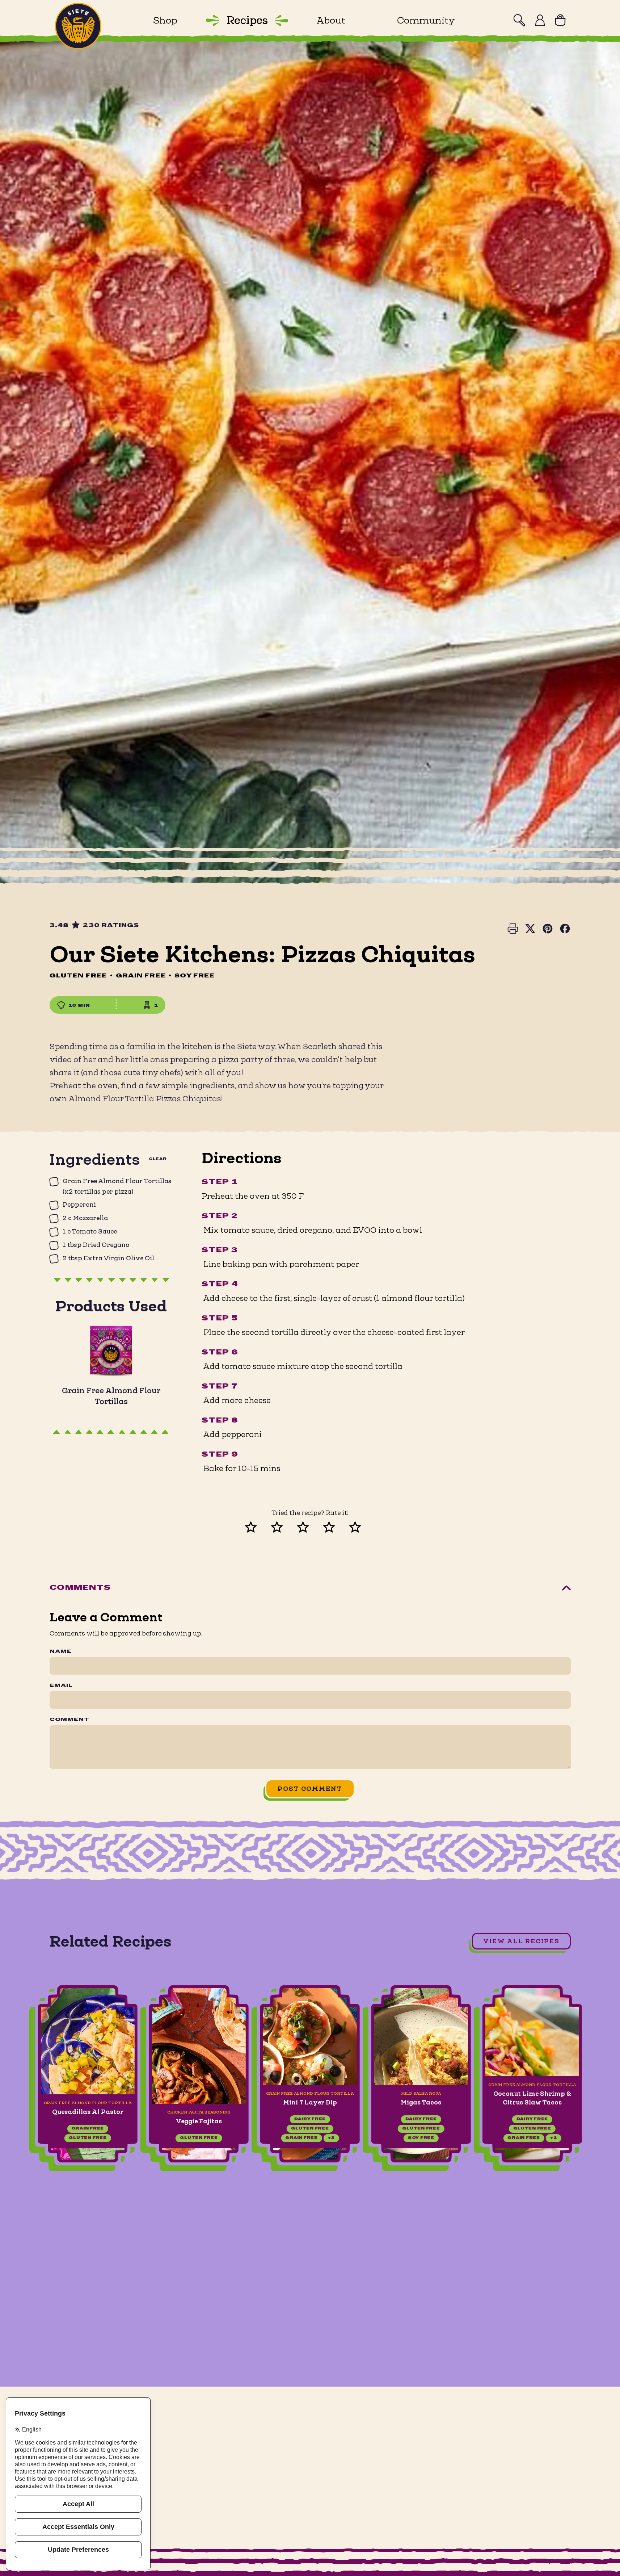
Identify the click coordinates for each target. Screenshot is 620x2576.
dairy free (310, 2120)
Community (426, 20)
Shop (165, 20)
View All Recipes (521, 1941)
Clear (158, 1159)
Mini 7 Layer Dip (310, 2103)
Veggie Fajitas (199, 2121)
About (331, 20)
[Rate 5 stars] (362, 1526)
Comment (69, 1720)
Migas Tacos (421, 2103)
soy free (421, 2138)
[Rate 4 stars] (336, 1526)
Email (61, 1686)
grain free (88, 2129)
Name (61, 1652)
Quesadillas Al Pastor (88, 2112)
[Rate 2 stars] (284, 1526)
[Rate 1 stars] (258, 1526)
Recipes (247, 20)
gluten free (88, 2138)
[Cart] (560, 20)
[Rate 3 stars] (310, 1526)
